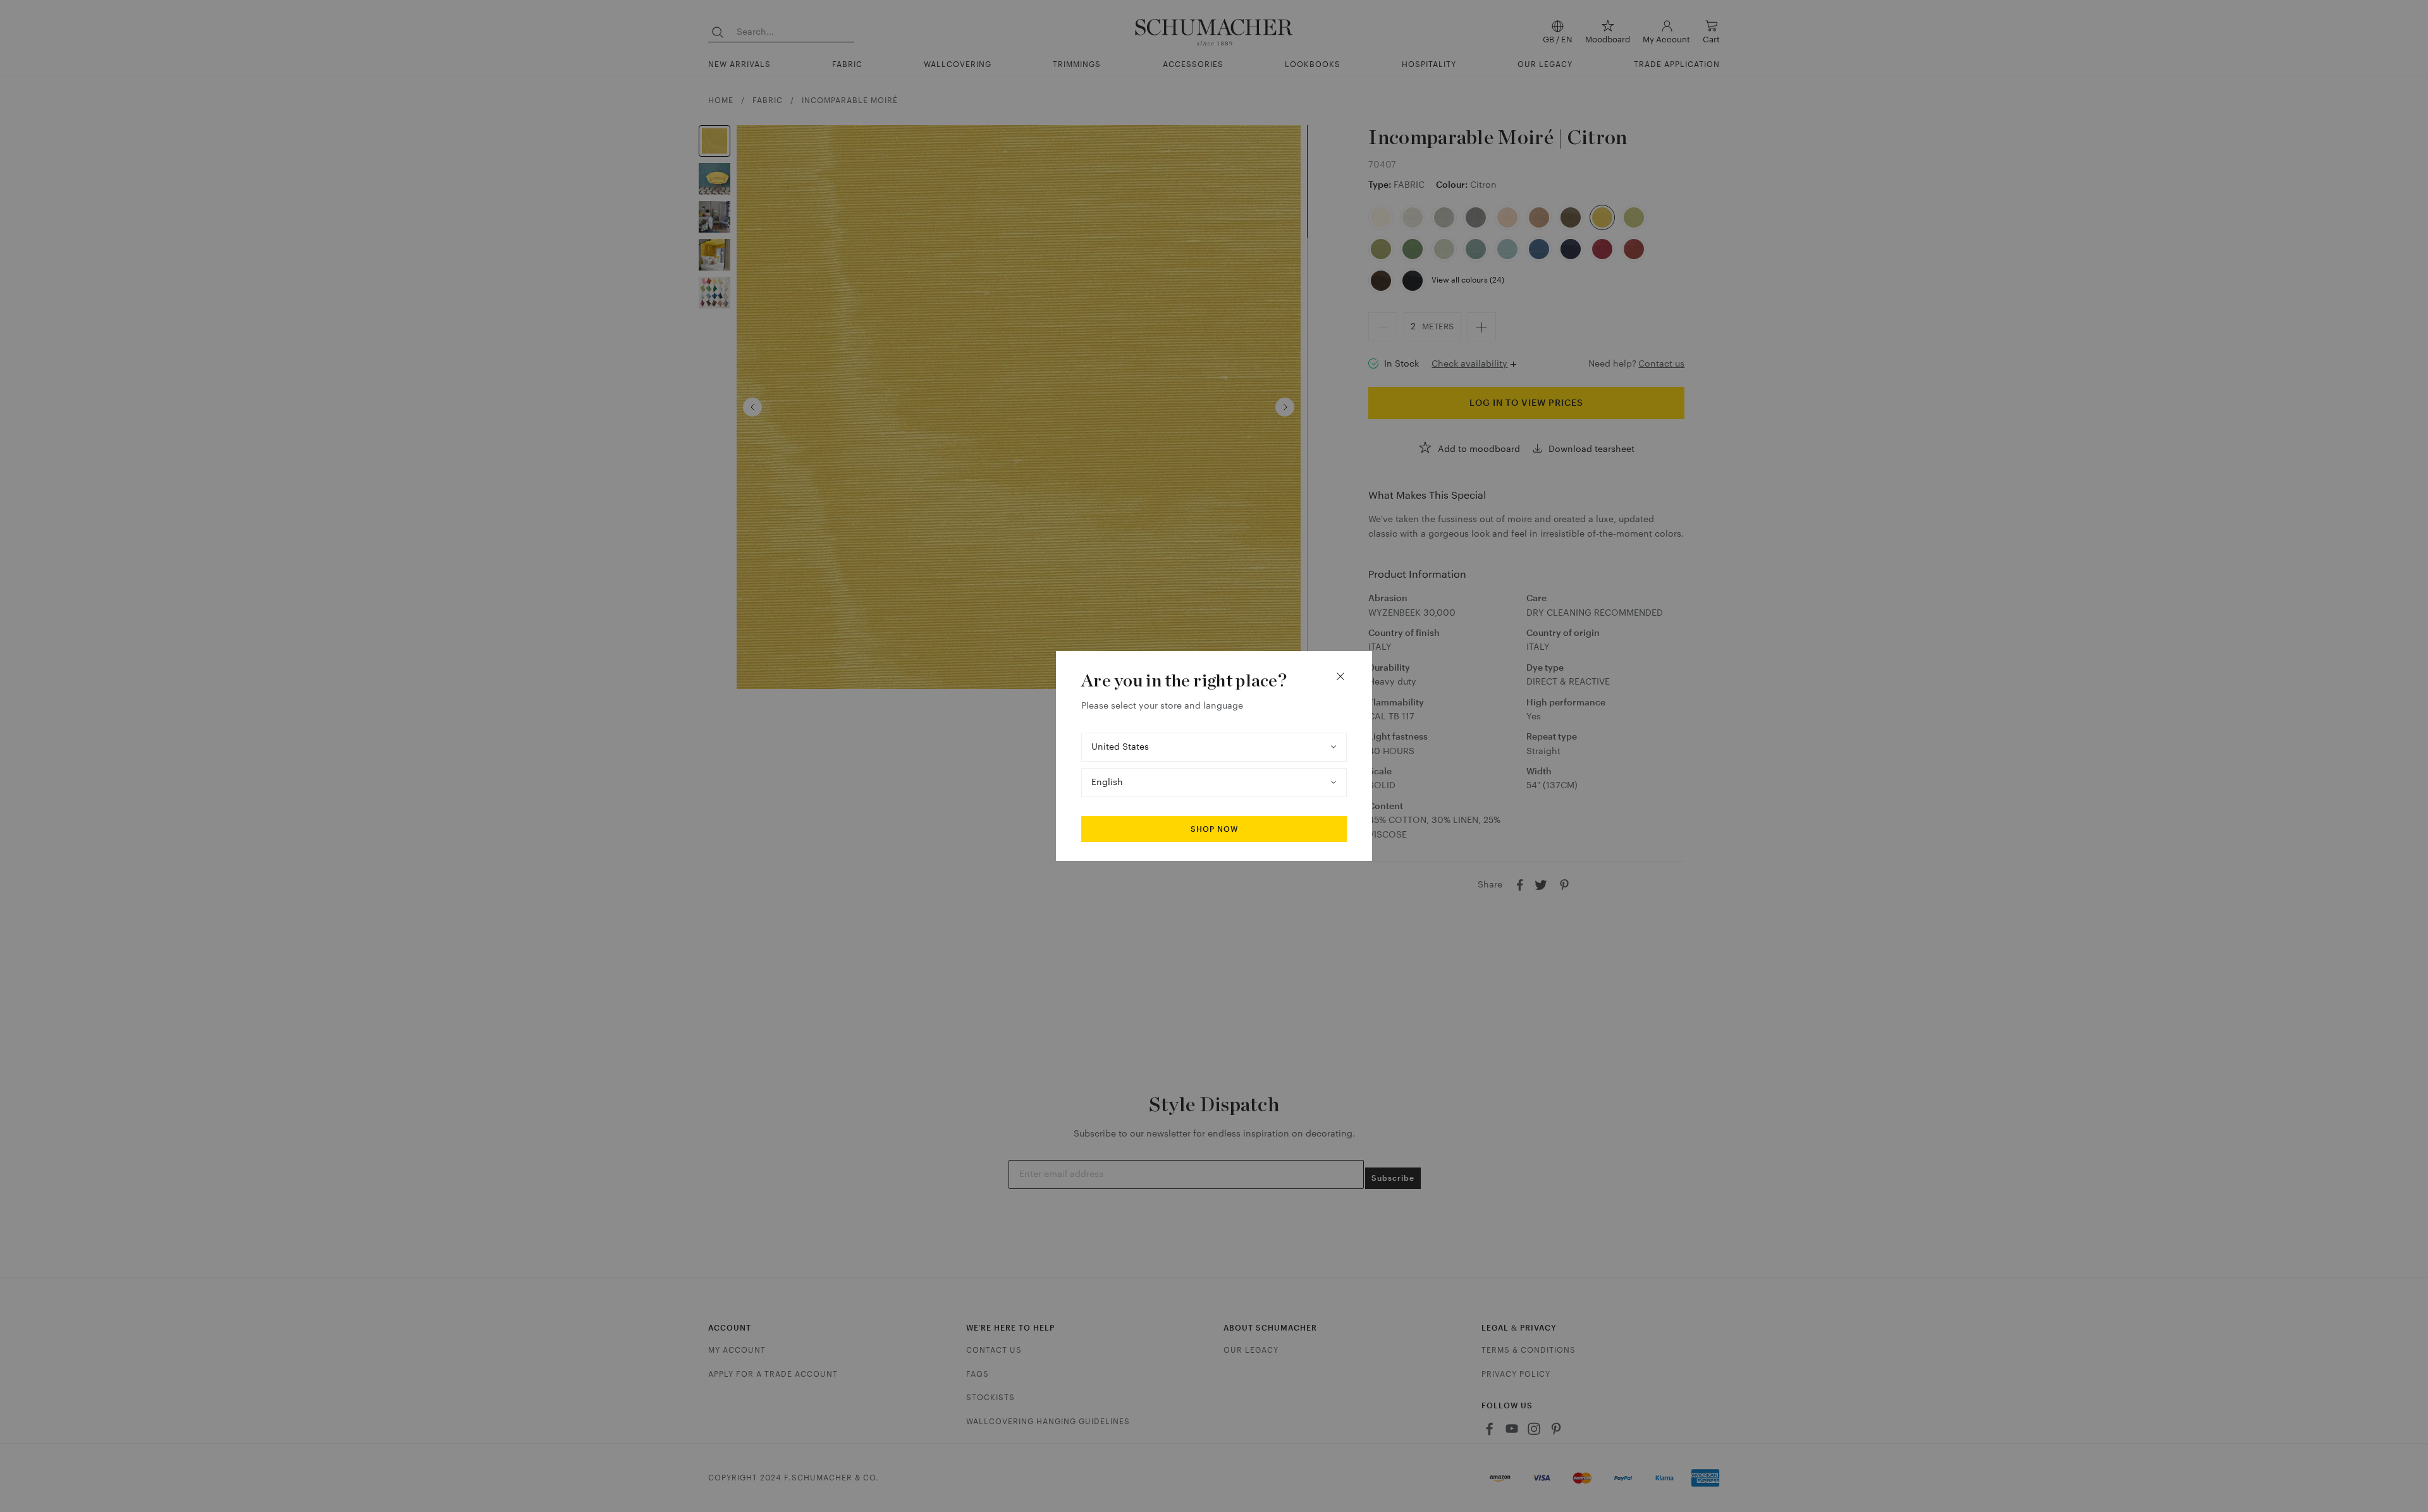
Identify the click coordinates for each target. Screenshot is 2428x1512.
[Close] (1340, 676)
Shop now (1214, 829)
